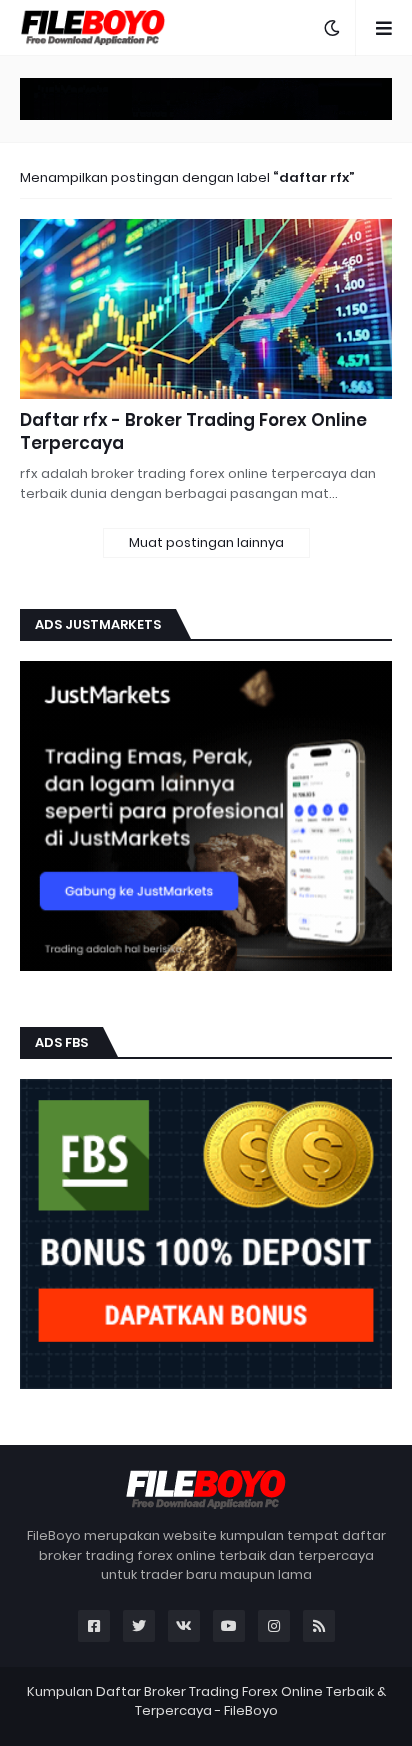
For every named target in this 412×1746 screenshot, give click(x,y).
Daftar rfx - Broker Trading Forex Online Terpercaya (193, 432)
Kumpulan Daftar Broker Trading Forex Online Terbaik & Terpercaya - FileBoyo (206, 1701)
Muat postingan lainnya (206, 542)
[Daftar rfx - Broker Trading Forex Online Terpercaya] (206, 309)
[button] (332, 28)
